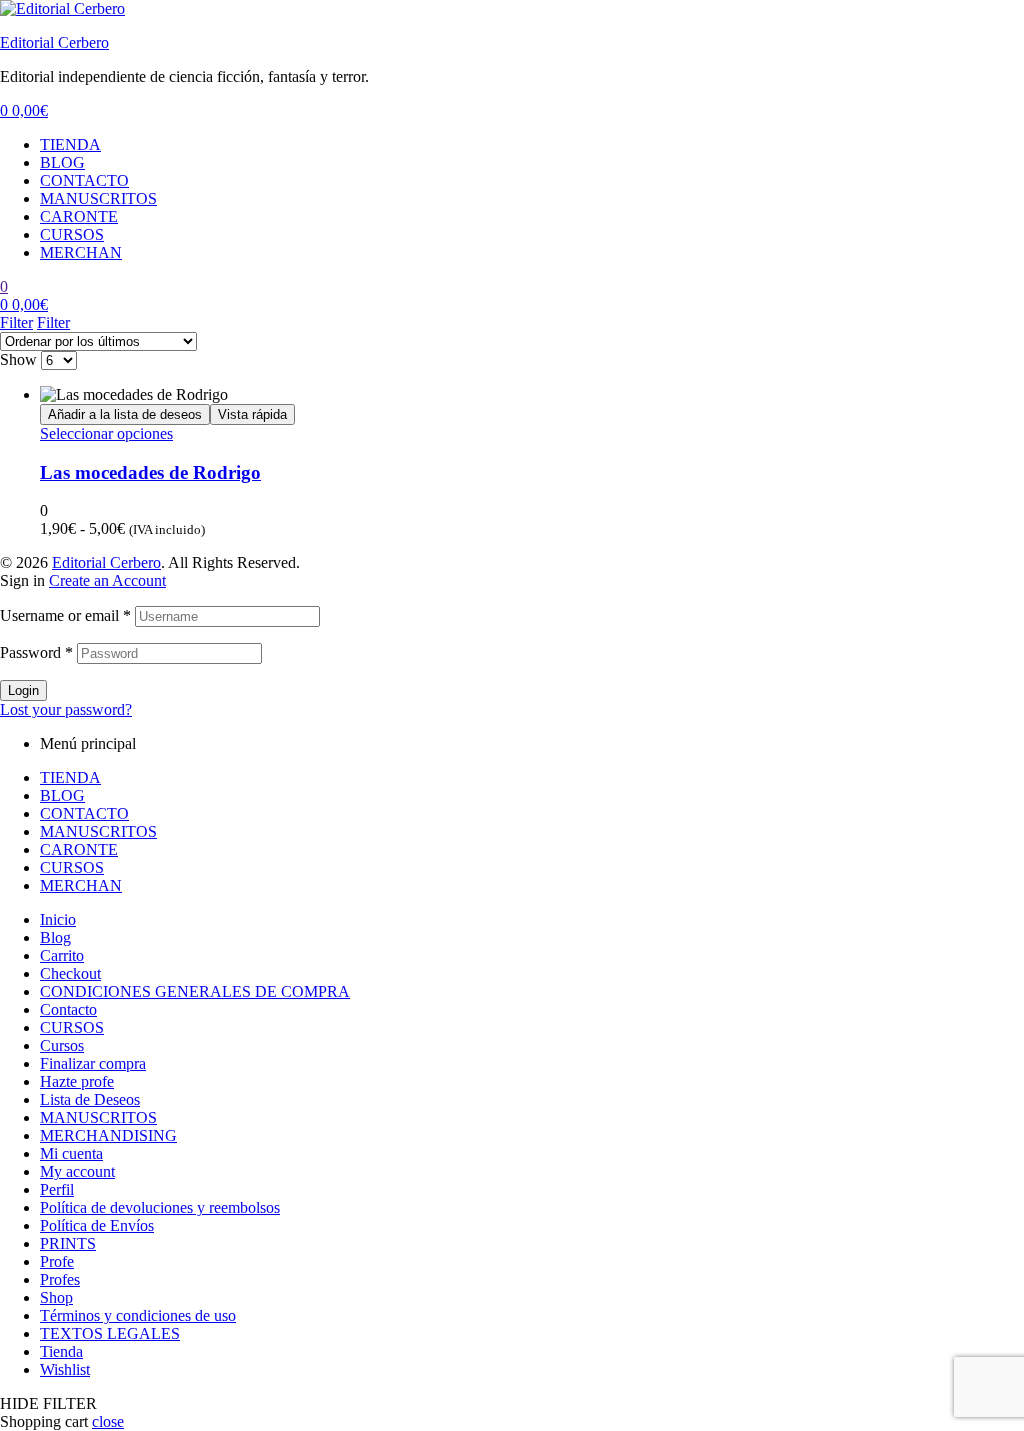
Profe (57, 1261)
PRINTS (68, 1243)
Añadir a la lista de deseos (125, 414)
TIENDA (70, 144)
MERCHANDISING (108, 1135)
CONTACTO (84, 180)
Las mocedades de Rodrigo (150, 472)
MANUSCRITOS (98, 198)
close (108, 1421)
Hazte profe (77, 1081)
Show (18, 359)
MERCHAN (81, 252)
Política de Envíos (97, 1225)
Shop (56, 1297)
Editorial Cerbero (54, 42)
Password (36, 652)
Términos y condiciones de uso (138, 1315)
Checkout (70, 973)
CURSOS (72, 234)
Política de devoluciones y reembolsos (160, 1207)
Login (23, 690)
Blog (55, 937)
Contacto (68, 1009)
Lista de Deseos (90, 1099)
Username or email (65, 615)
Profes (60, 1279)
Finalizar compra (93, 1063)
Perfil (57, 1189)
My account (77, 1171)
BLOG (62, 162)
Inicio (58, 919)
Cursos (62, 1045)
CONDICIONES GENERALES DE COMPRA (195, 991)
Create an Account (107, 580)
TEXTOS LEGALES (110, 1333)
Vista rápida (252, 414)
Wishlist (65, 1369)
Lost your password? (66, 709)
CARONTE (79, 216)
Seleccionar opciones (106, 433)
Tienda (61, 1351)
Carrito (62, 955)
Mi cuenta (71, 1153)
